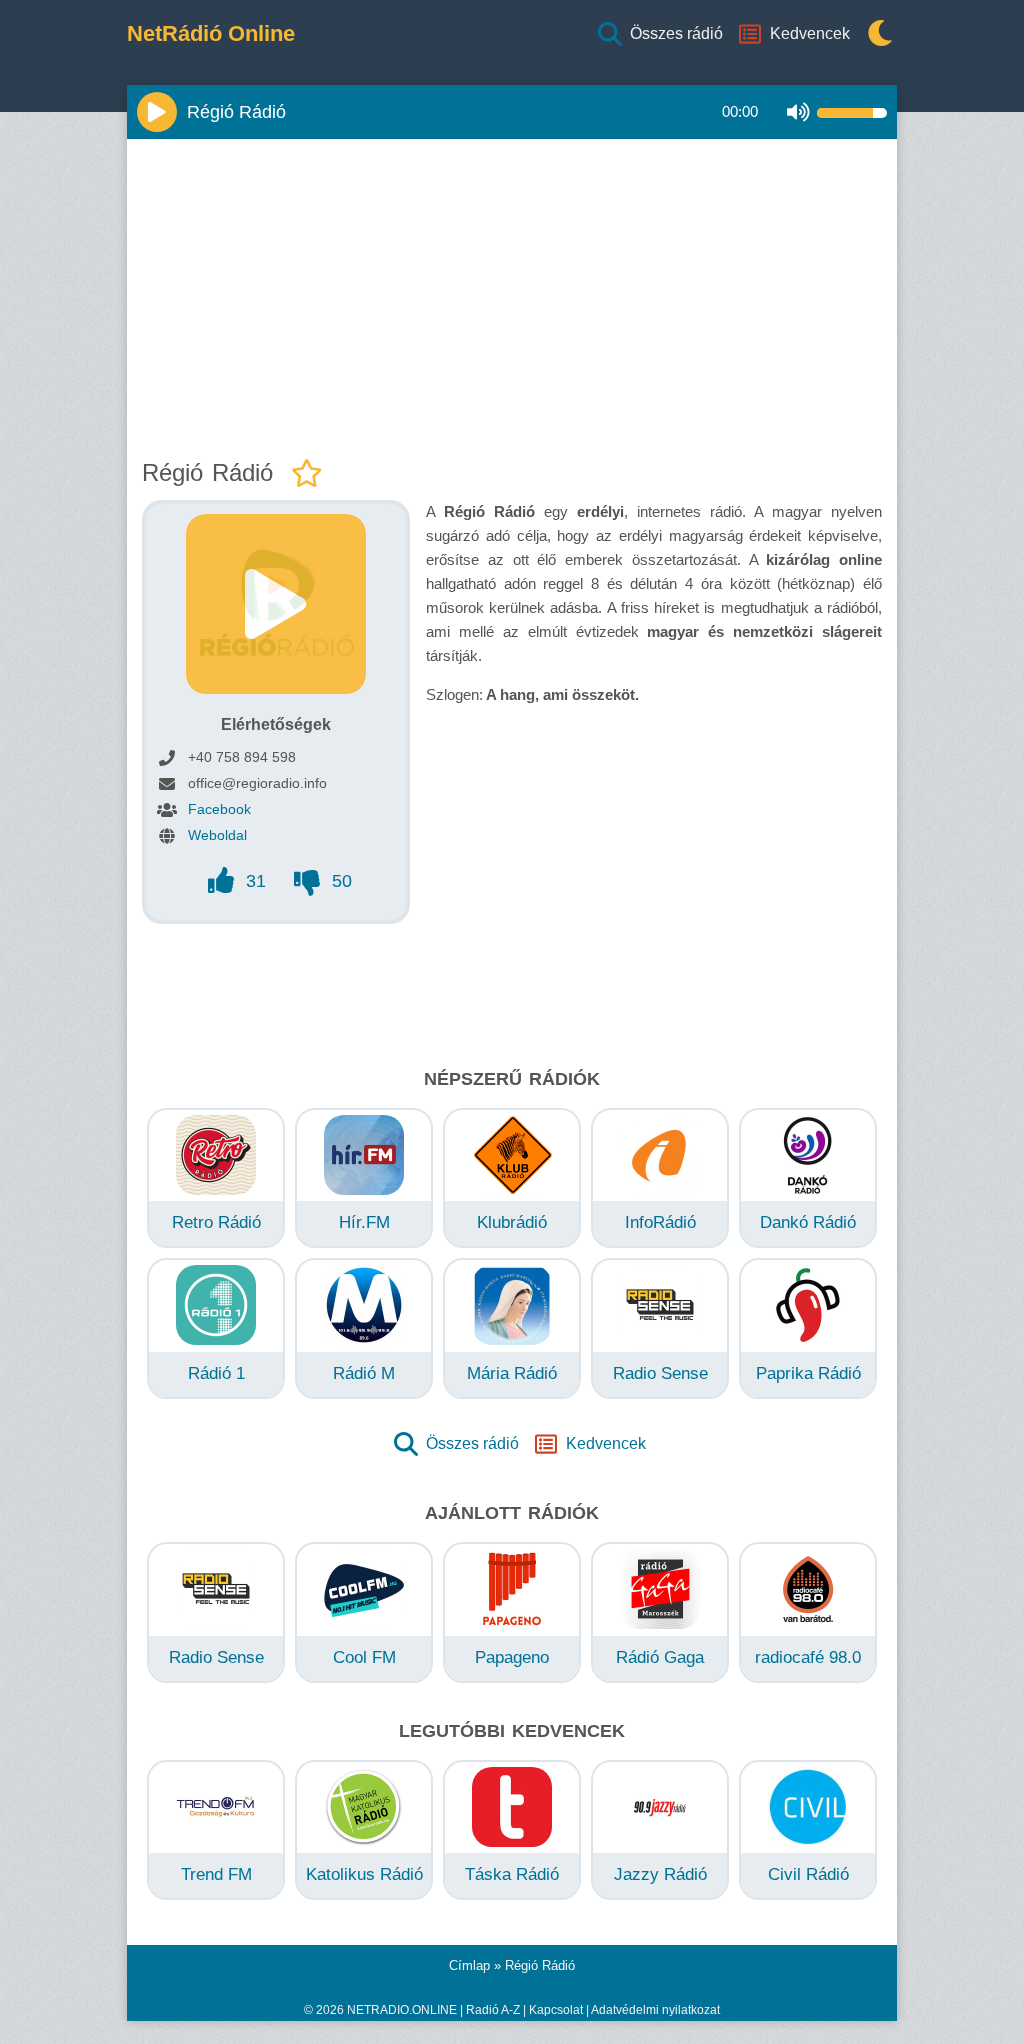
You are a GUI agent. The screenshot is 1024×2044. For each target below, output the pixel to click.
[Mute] (798, 112)
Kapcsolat (556, 2010)
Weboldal (217, 835)
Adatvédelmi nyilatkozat (655, 2010)
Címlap (469, 1965)
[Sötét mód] (875, 34)
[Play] (157, 112)
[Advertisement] (512, 294)
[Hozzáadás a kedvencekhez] (307, 474)
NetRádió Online (211, 34)
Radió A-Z (493, 2010)
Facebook (219, 809)
